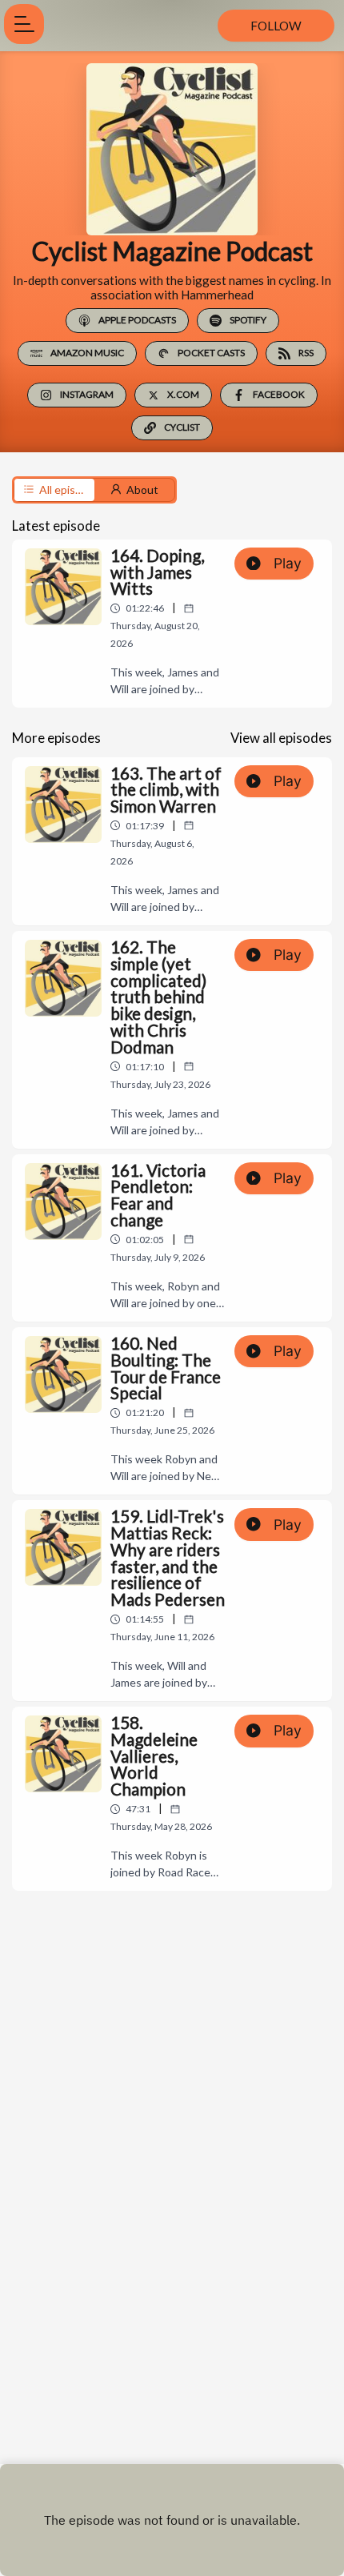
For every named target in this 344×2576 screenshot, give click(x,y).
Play (288, 563)
